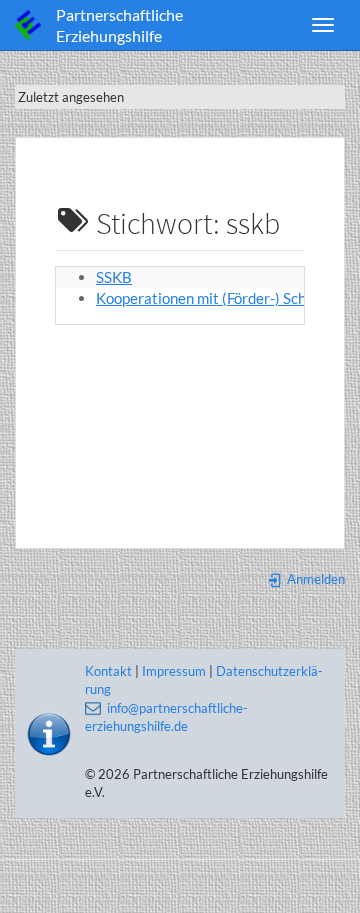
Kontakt (108, 671)
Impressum (174, 671)
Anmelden (314, 579)
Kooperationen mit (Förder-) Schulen (215, 298)
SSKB (114, 277)
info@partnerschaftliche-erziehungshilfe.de (166, 717)
